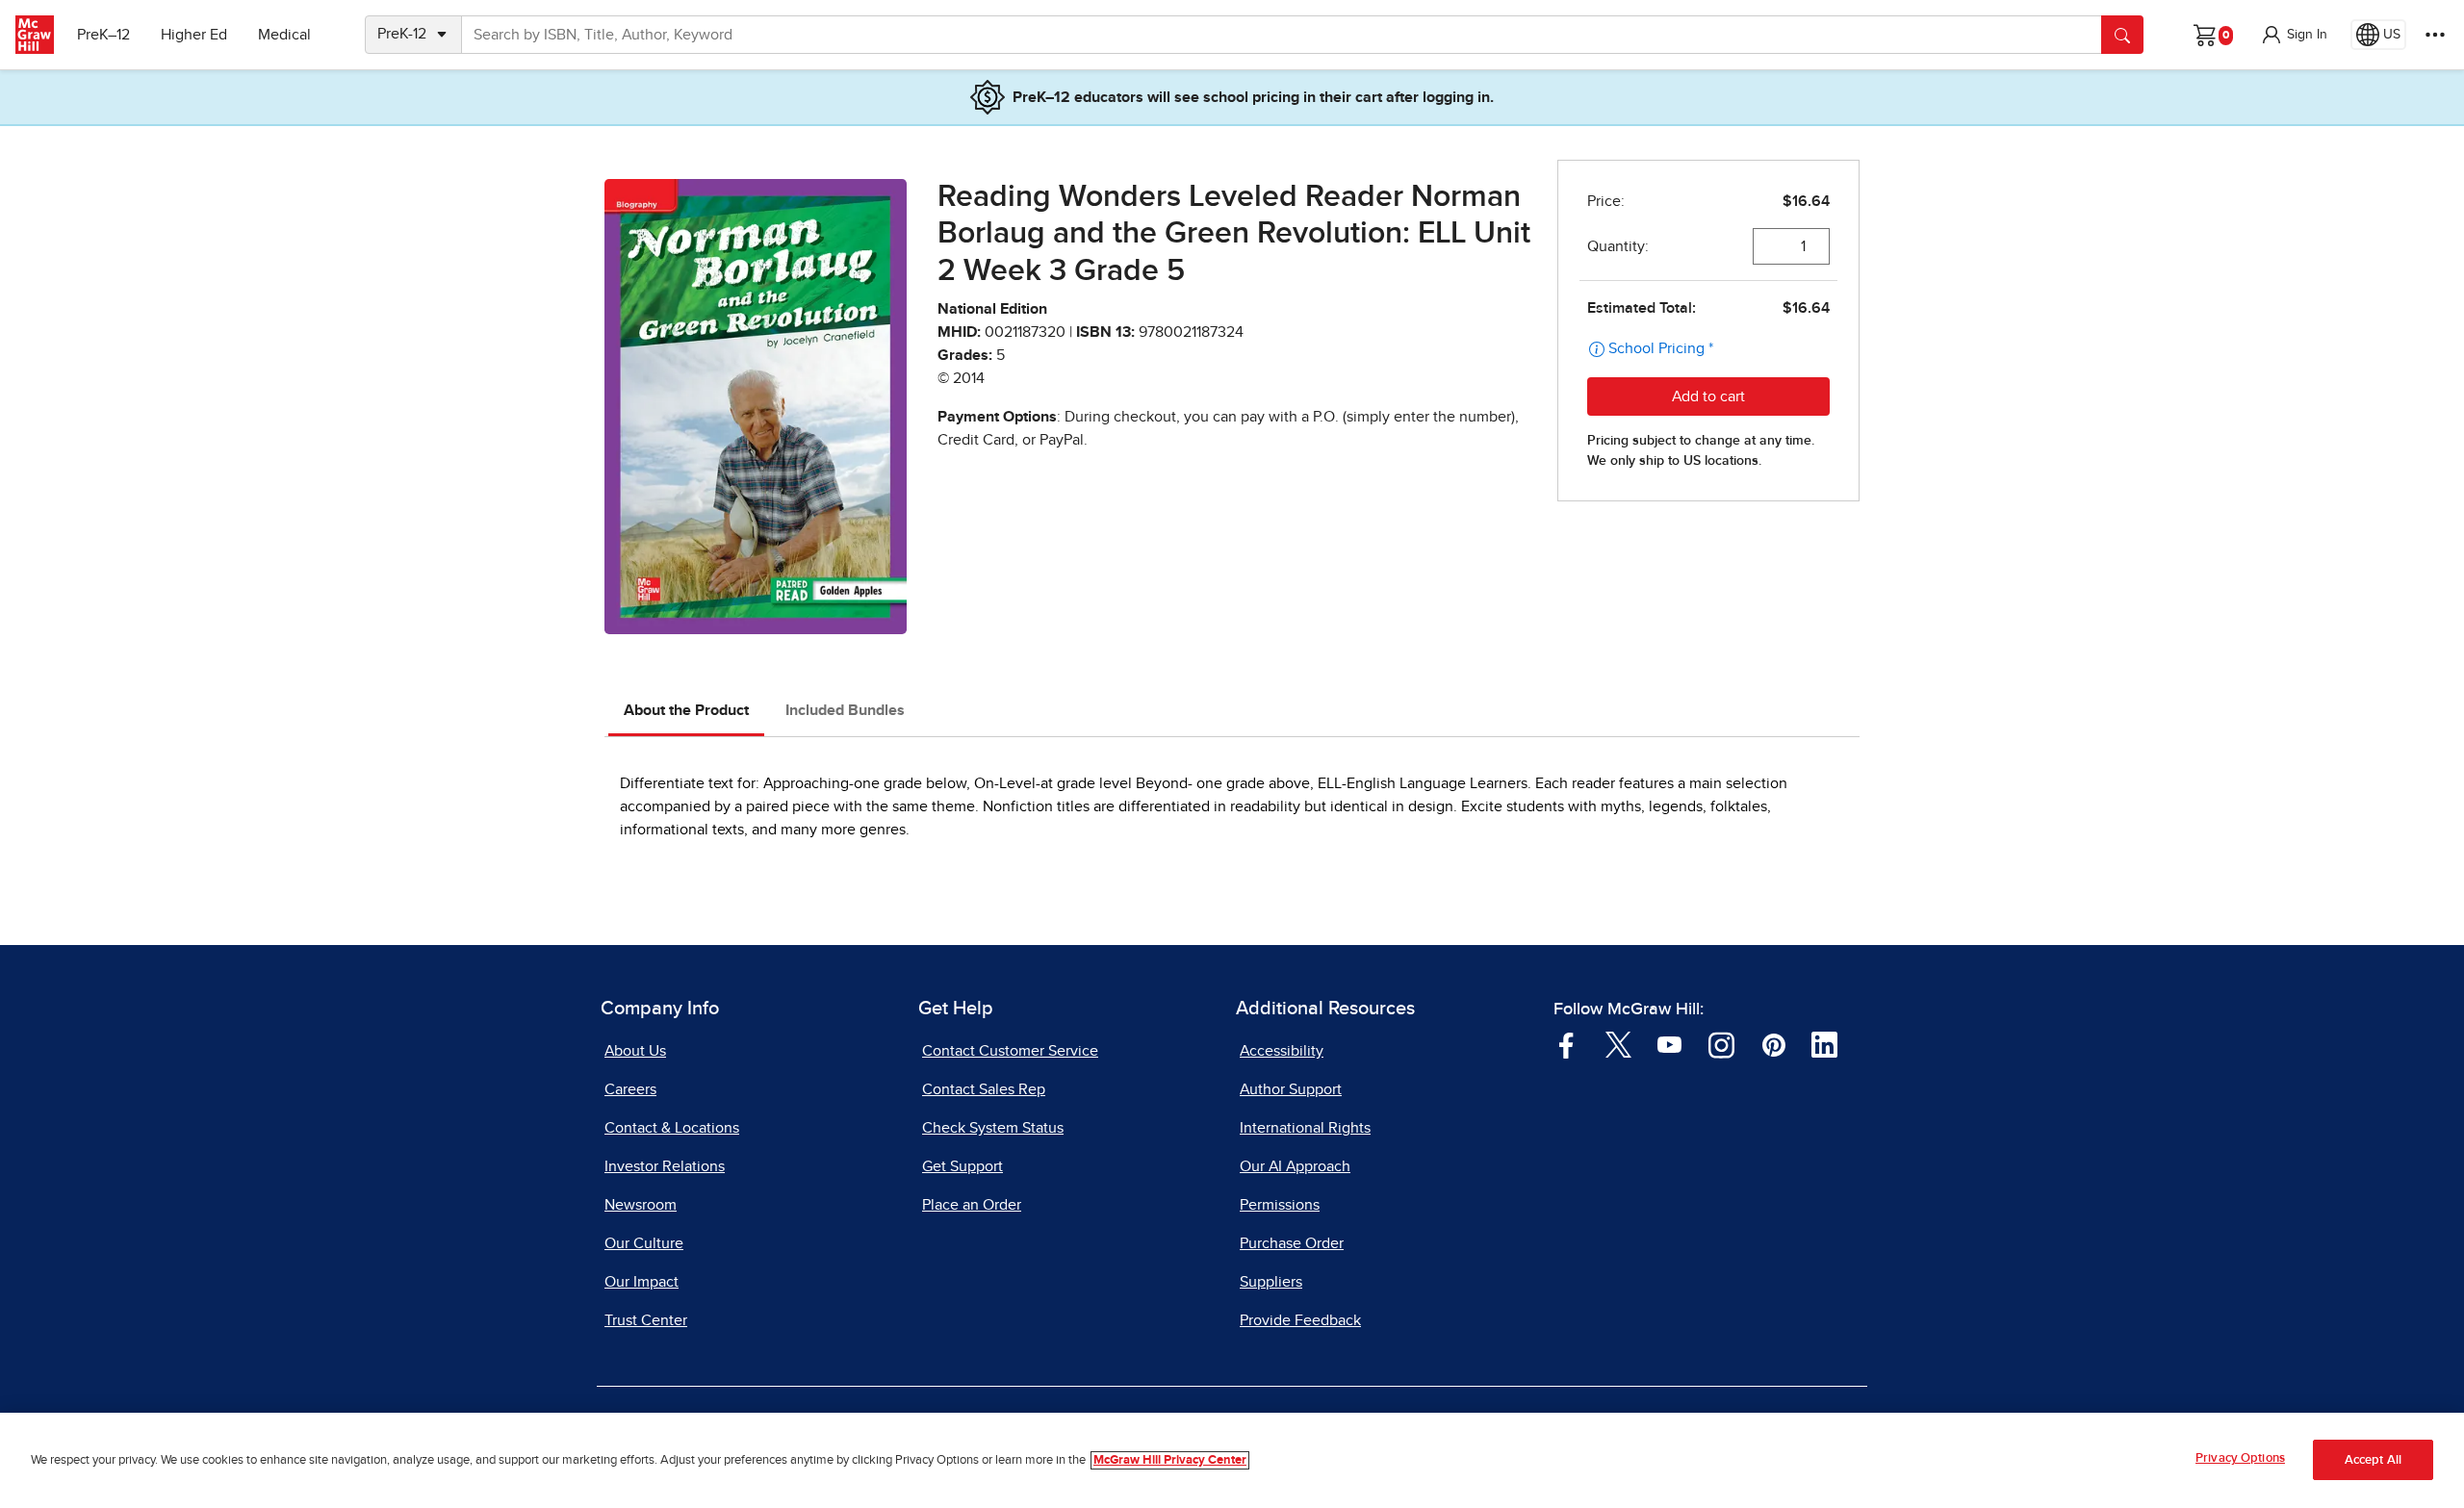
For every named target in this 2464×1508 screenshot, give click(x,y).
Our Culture (644, 1243)
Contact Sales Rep (984, 1089)
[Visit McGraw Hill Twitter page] (1618, 1044)
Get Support (962, 1166)
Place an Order (972, 1205)
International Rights (1305, 1128)
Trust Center (646, 1320)
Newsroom (641, 1205)
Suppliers (1271, 1282)
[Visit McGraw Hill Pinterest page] (1773, 1044)
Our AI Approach (1295, 1166)
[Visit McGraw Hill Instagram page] (1721, 1044)
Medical (284, 35)
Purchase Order (1292, 1243)
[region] (1232, 1460)
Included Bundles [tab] (845, 710)
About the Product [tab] (686, 710)
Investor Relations (665, 1166)
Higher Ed (194, 35)
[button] (2294, 35)
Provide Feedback (1300, 1320)
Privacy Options (2240, 1458)
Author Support (1291, 1089)
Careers (630, 1089)
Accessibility (1282, 1051)
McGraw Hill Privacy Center (1170, 1460)
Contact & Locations (672, 1128)
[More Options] (2435, 35)
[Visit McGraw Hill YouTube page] (1669, 1044)
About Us (635, 1051)
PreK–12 (103, 35)
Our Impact (642, 1282)
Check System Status (993, 1128)
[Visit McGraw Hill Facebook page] (1566, 1044)
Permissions (1280, 1205)
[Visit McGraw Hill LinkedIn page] (1824, 1044)
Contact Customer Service (1010, 1051)
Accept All (2373, 1460)
